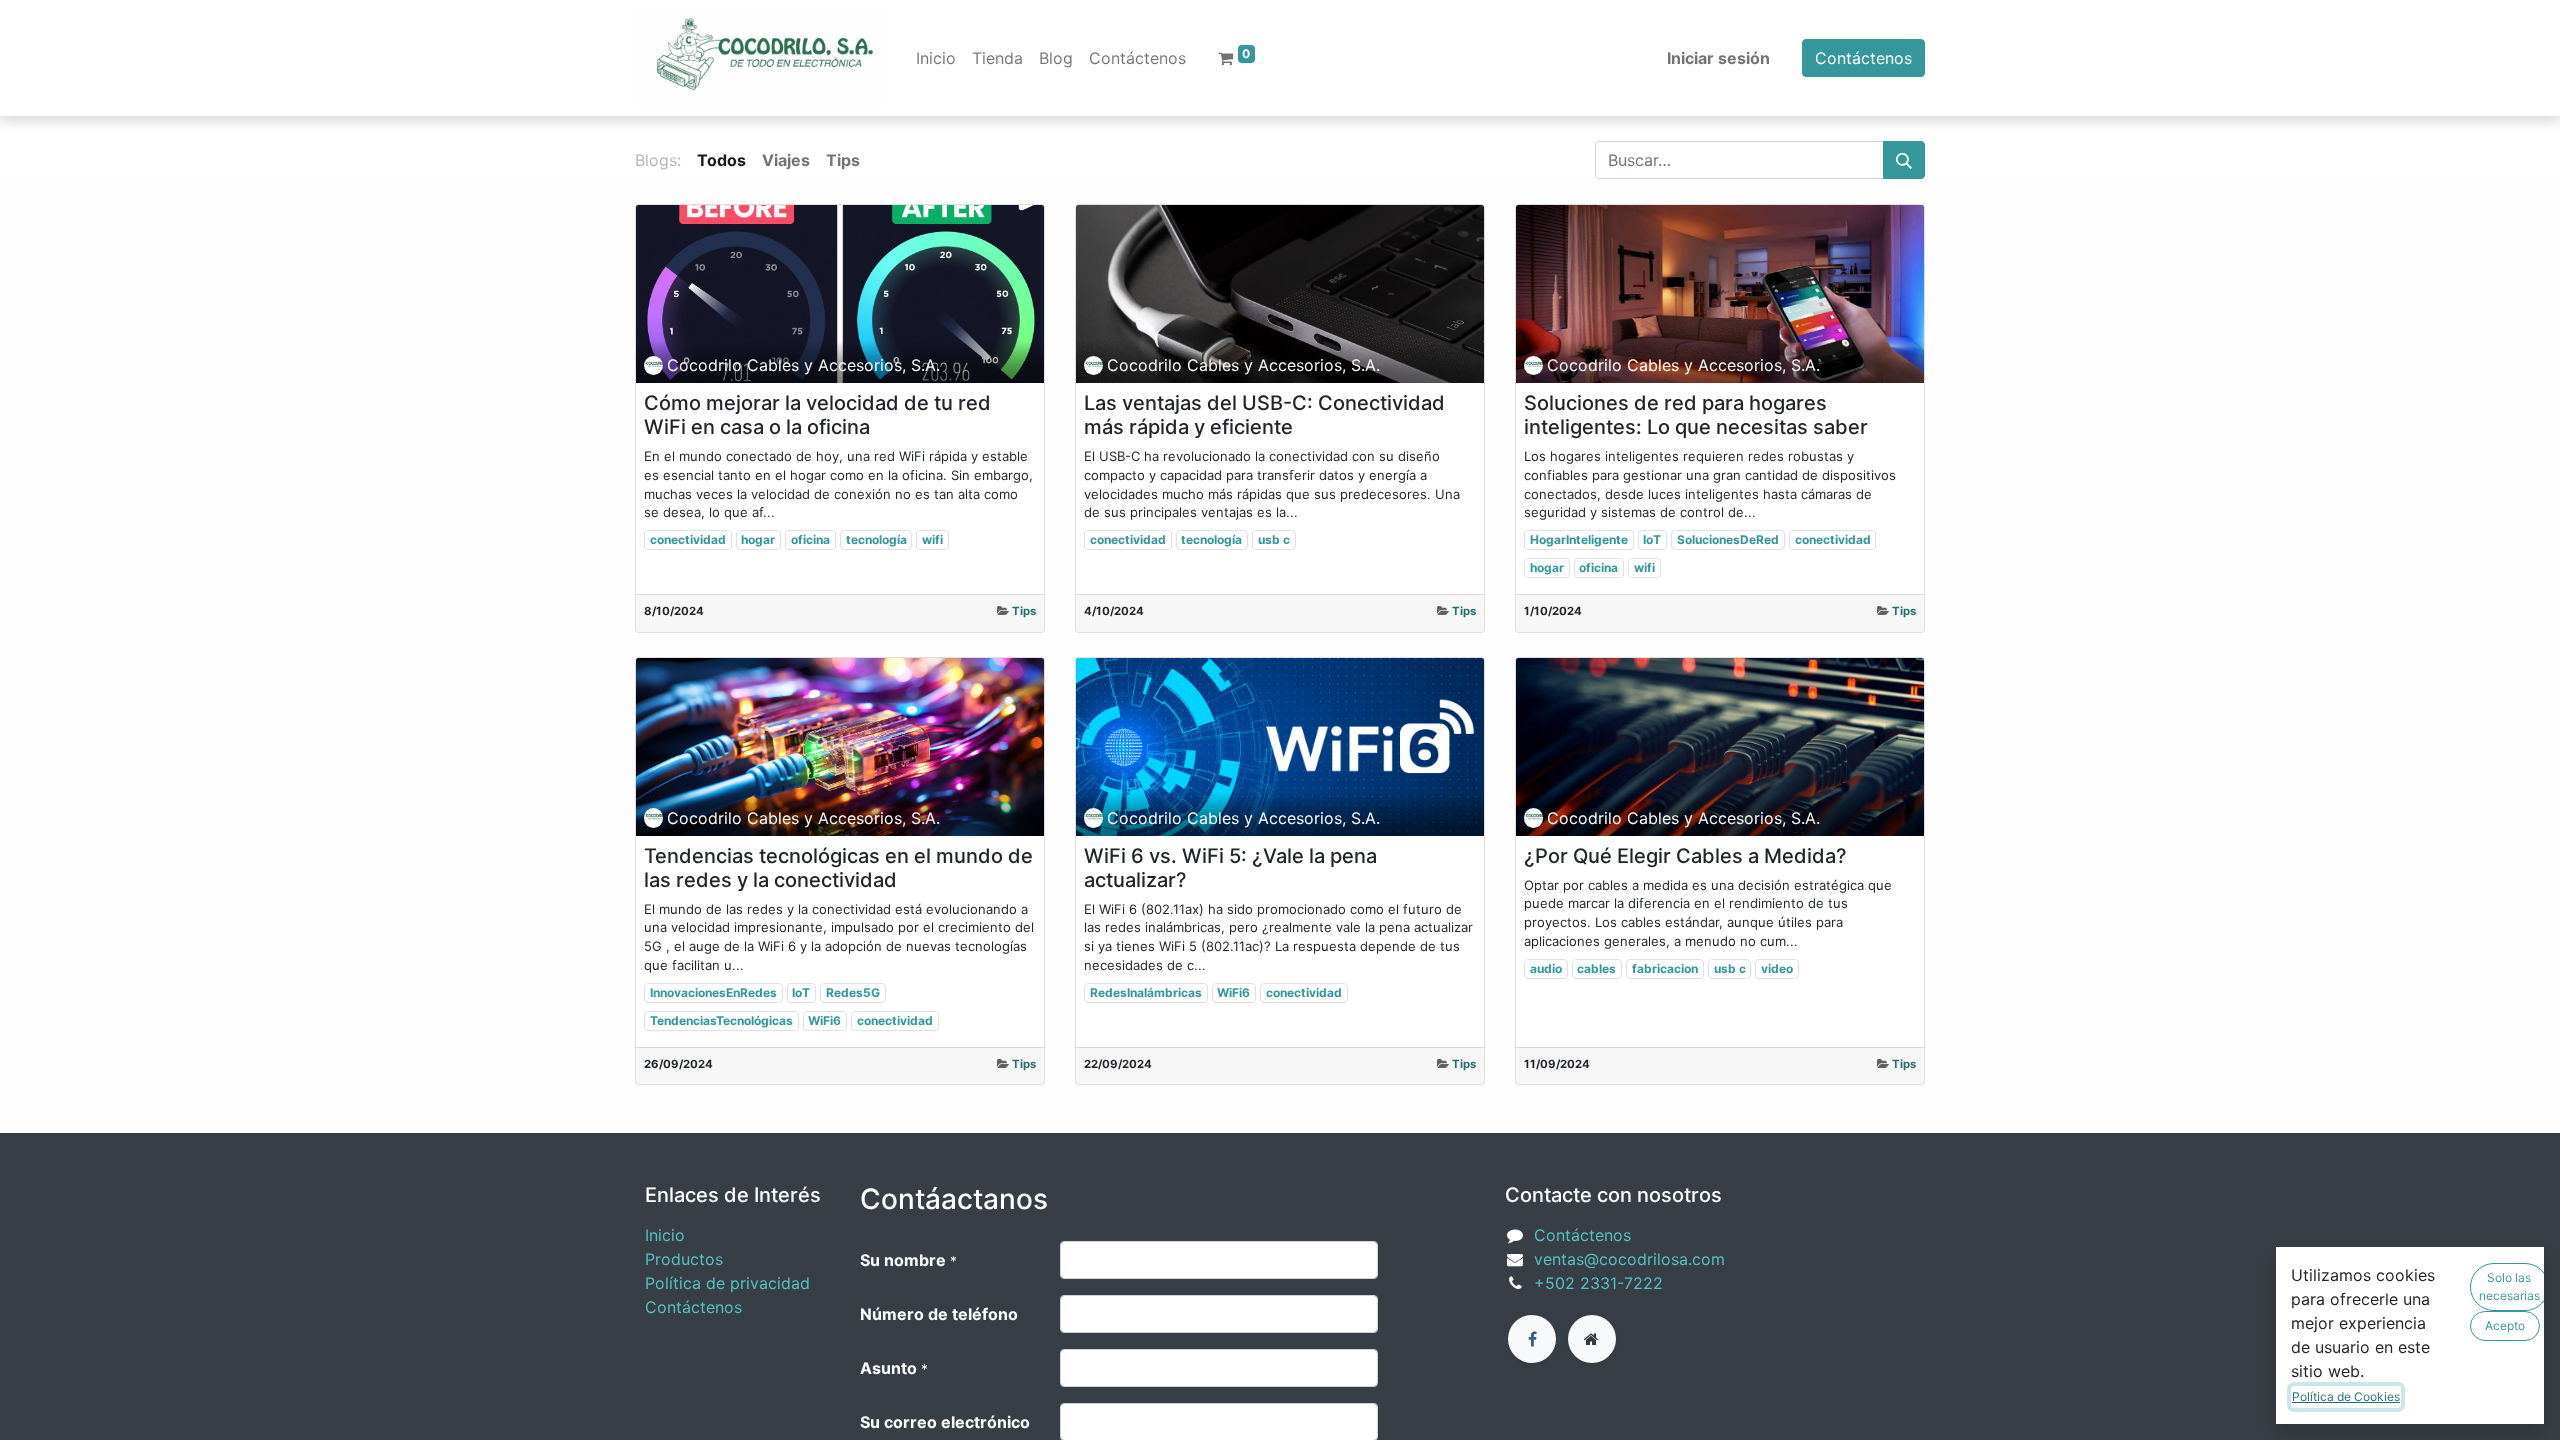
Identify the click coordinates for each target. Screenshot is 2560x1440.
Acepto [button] (2505, 1325)
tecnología (876, 539)
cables (1596, 968)
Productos (684, 1259)
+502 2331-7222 (1598, 1283)
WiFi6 (824, 1020)
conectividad (688, 539)
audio (1546, 968)
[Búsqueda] (1904, 160)
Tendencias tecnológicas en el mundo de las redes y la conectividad (838, 868)
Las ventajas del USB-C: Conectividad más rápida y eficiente (1264, 415)
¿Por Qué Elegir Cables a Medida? (1685, 856)
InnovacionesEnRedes (713, 992)
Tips (1024, 611)
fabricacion (1665, 968)
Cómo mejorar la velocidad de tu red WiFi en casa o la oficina (817, 415)
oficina (810, 539)
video (1777, 968)
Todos (721, 160)
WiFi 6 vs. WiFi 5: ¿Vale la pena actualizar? (1230, 868)
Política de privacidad (727, 1283)
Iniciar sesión (1718, 58)
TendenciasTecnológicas (721, 1020)
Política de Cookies (2346, 1396)
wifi (932, 539)
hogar (758, 539)
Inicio (665, 1235)
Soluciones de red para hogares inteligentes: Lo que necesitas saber (1696, 415)
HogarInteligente (1579, 539)
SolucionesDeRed (1728, 539)
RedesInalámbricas (1146, 992)
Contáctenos (1863, 58)
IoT (1652, 539)
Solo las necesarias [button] (2509, 1286)
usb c (1274, 539)
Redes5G (853, 992)
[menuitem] (936, 58)
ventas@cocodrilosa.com (1629, 1259)
